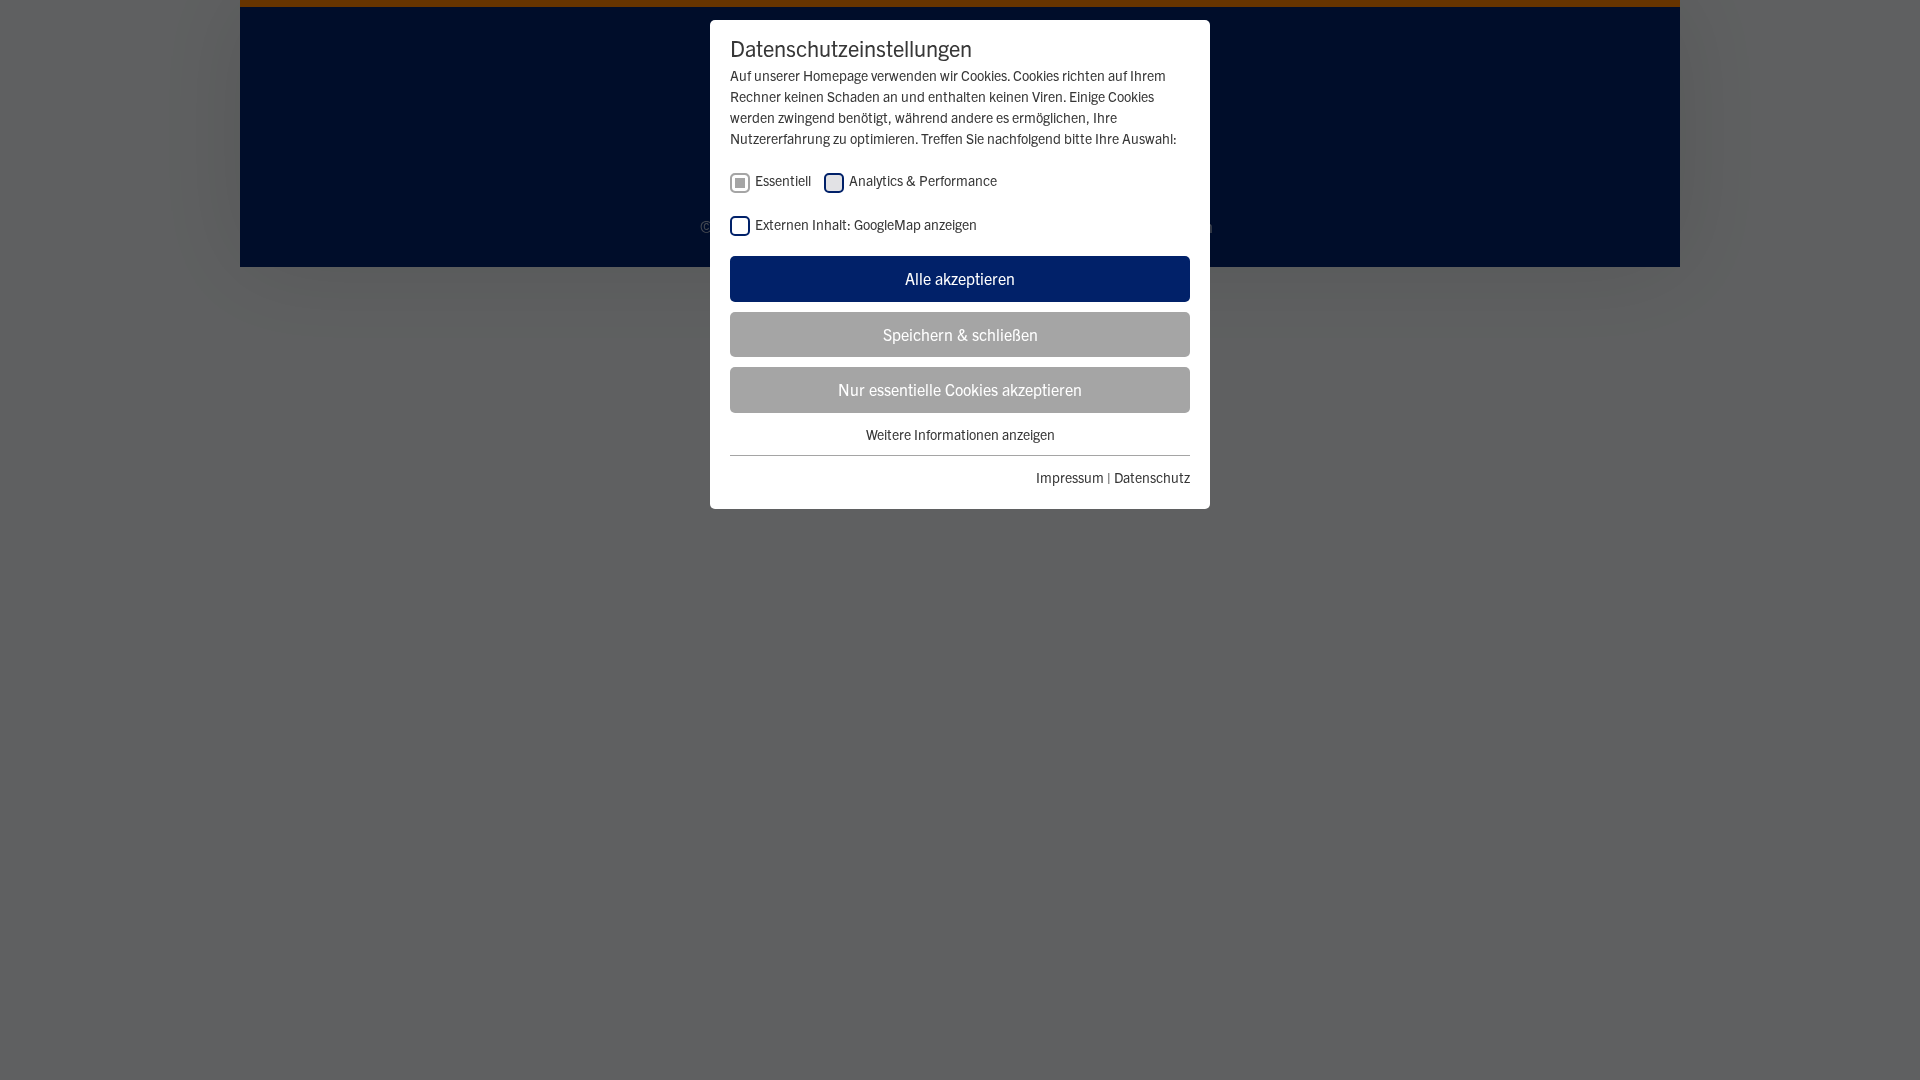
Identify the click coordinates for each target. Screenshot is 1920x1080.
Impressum (1070, 477)
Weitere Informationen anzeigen (960, 434)
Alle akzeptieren (960, 278)
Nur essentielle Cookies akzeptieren (960, 389)
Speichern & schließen (960, 334)
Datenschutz (1152, 477)
